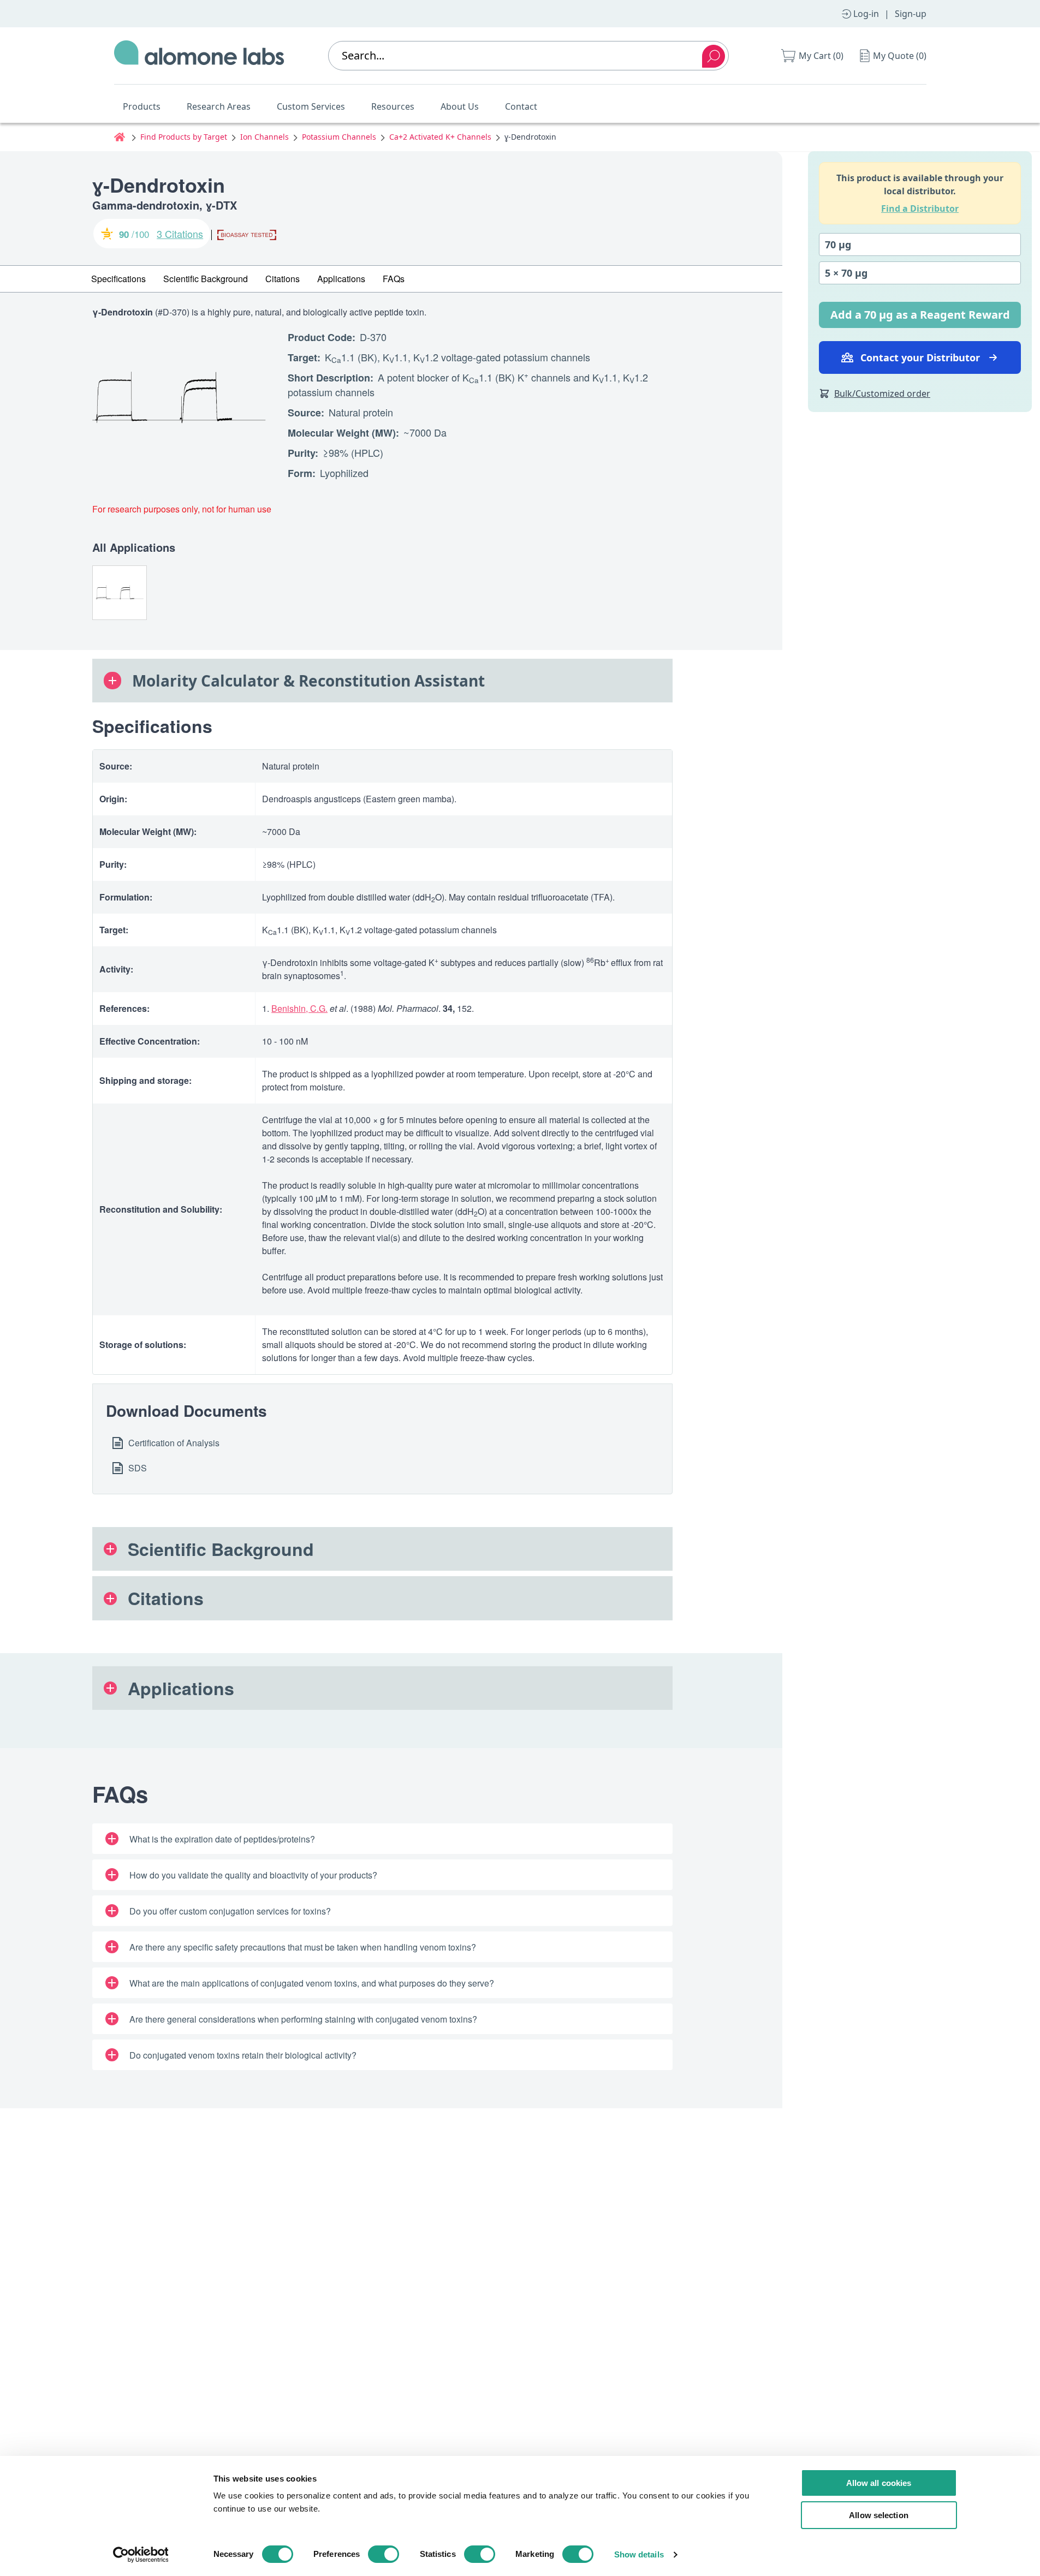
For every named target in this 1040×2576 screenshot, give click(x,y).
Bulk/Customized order (882, 393)
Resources (393, 106)
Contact (521, 106)
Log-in (866, 14)
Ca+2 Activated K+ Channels (440, 137)
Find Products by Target (184, 137)
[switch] (384, 2554)
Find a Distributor (920, 208)
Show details (639, 2554)
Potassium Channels (339, 137)
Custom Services (311, 106)
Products (142, 106)
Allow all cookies (879, 2483)
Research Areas (219, 106)
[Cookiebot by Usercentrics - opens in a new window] (141, 2555)
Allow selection (879, 2515)
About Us (460, 106)
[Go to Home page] (199, 56)
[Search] (714, 56)
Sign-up (911, 14)
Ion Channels (265, 137)
